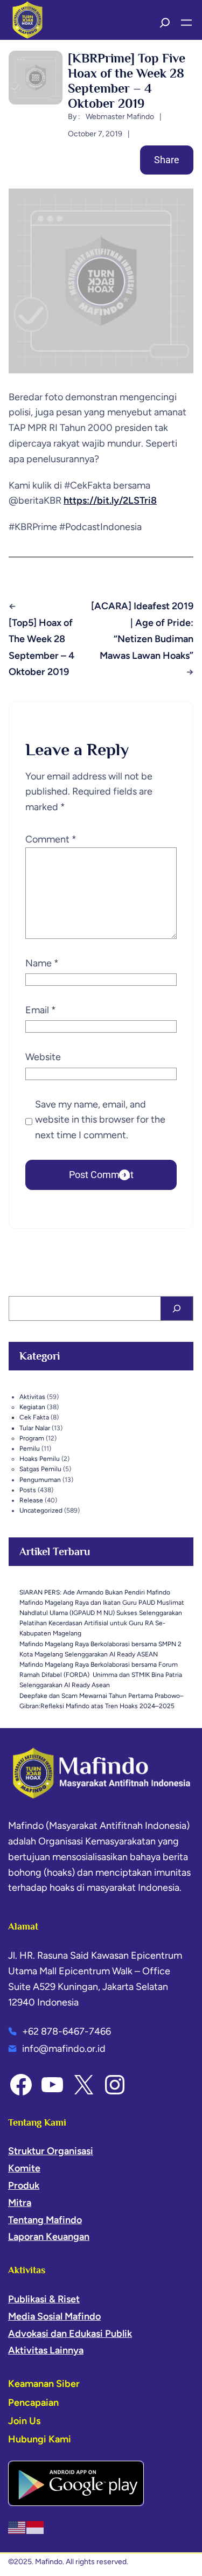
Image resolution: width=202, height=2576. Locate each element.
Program (32, 1438)
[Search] (177, 1308)
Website (43, 1057)
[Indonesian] (36, 2527)
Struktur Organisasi (51, 2151)
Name (42, 963)
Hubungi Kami (40, 2439)
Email (41, 1010)
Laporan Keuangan (49, 2237)
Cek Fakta (34, 1417)
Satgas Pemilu (40, 1469)
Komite (24, 2168)
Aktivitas (32, 1397)
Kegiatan (32, 1407)
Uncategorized (41, 1510)
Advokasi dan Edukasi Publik (70, 2334)
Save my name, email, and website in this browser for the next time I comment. (100, 1120)
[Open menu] (186, 23)
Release (31, 1500)
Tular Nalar (35, 1428)
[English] (17, 2527)
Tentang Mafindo (45, 2220)
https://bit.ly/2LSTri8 (110, 500)
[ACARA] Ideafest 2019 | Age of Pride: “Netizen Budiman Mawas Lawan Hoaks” (142, 631)
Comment (51, 839)
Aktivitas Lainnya (46, 2350)
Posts (28, 1490)
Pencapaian (33, 2403)
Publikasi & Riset (44, 2299)
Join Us (24, 2421)
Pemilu (30, 1449)
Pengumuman (40, 1480)
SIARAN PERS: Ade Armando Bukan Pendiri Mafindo (95, 1592)
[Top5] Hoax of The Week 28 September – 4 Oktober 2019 (41, 648)
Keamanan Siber (44, 2384)
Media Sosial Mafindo (54, 2316)
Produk (24, 2185)
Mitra (20, 2203)
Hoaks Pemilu (40, 1459)
